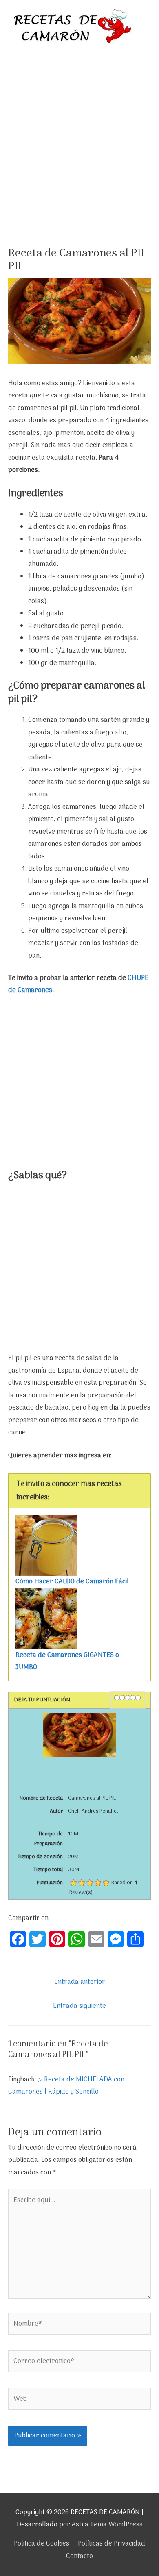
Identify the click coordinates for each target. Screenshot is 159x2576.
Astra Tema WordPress (107, 2525)
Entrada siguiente (79, 2006)
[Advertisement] (79, 165)
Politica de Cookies (42, 2544)
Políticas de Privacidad (112, 2544)
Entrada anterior (80, 1982)
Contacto (79, 2556)
